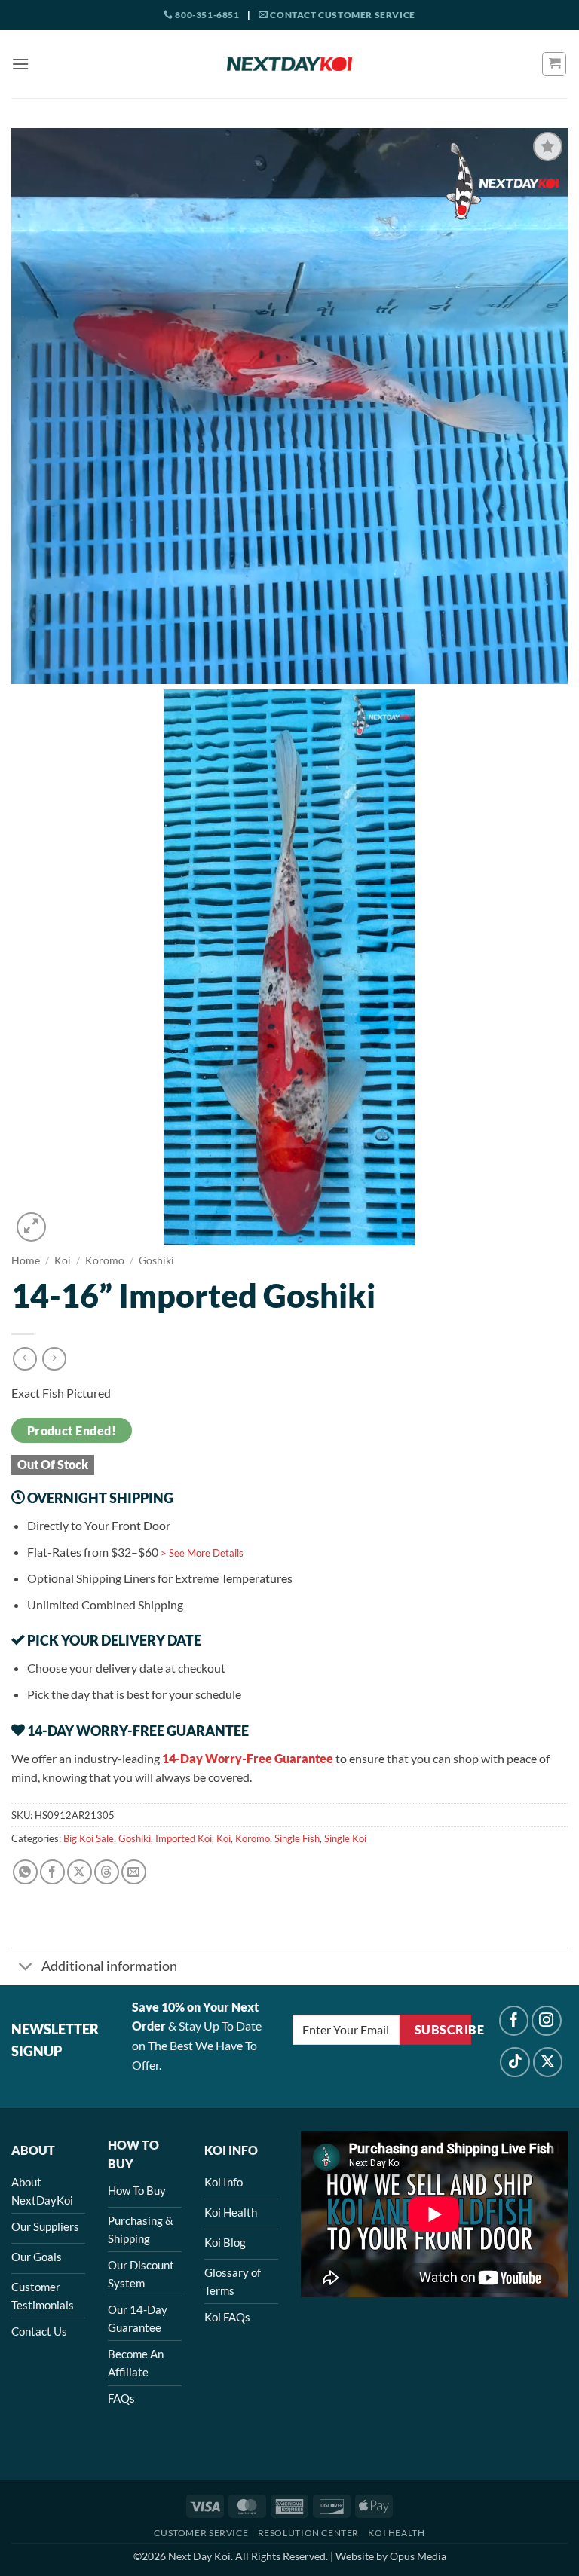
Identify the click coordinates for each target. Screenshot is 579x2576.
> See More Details (202, 1553)
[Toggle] (26, 1968)
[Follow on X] (548, 2062)
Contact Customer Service (342, 15)
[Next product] (25, 1359)
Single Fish (297, 1838)
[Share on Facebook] (52, 1872)
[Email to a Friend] (134, 1872)
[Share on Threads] (107, 1872)
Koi (63, 1260)
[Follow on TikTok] (515, 2062)
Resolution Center (308, 2533)
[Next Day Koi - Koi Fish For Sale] (289, 64)
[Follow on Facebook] (514, 2021)
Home (26, 1260)
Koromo (105, 1260)
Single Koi (345, 1838)
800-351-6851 (206, 15)
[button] (20, 64)
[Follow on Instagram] (547, 2021)
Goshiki (156, 1260)
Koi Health (396, 2533)
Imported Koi (184, 1838)
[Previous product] (54, 1359)
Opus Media (418, 2556)
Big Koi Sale (89, 1838)
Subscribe (443, 2030)
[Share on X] (80, 1872)
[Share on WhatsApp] (25, 1872)
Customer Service (201, 2533)
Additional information (109, 1966)
